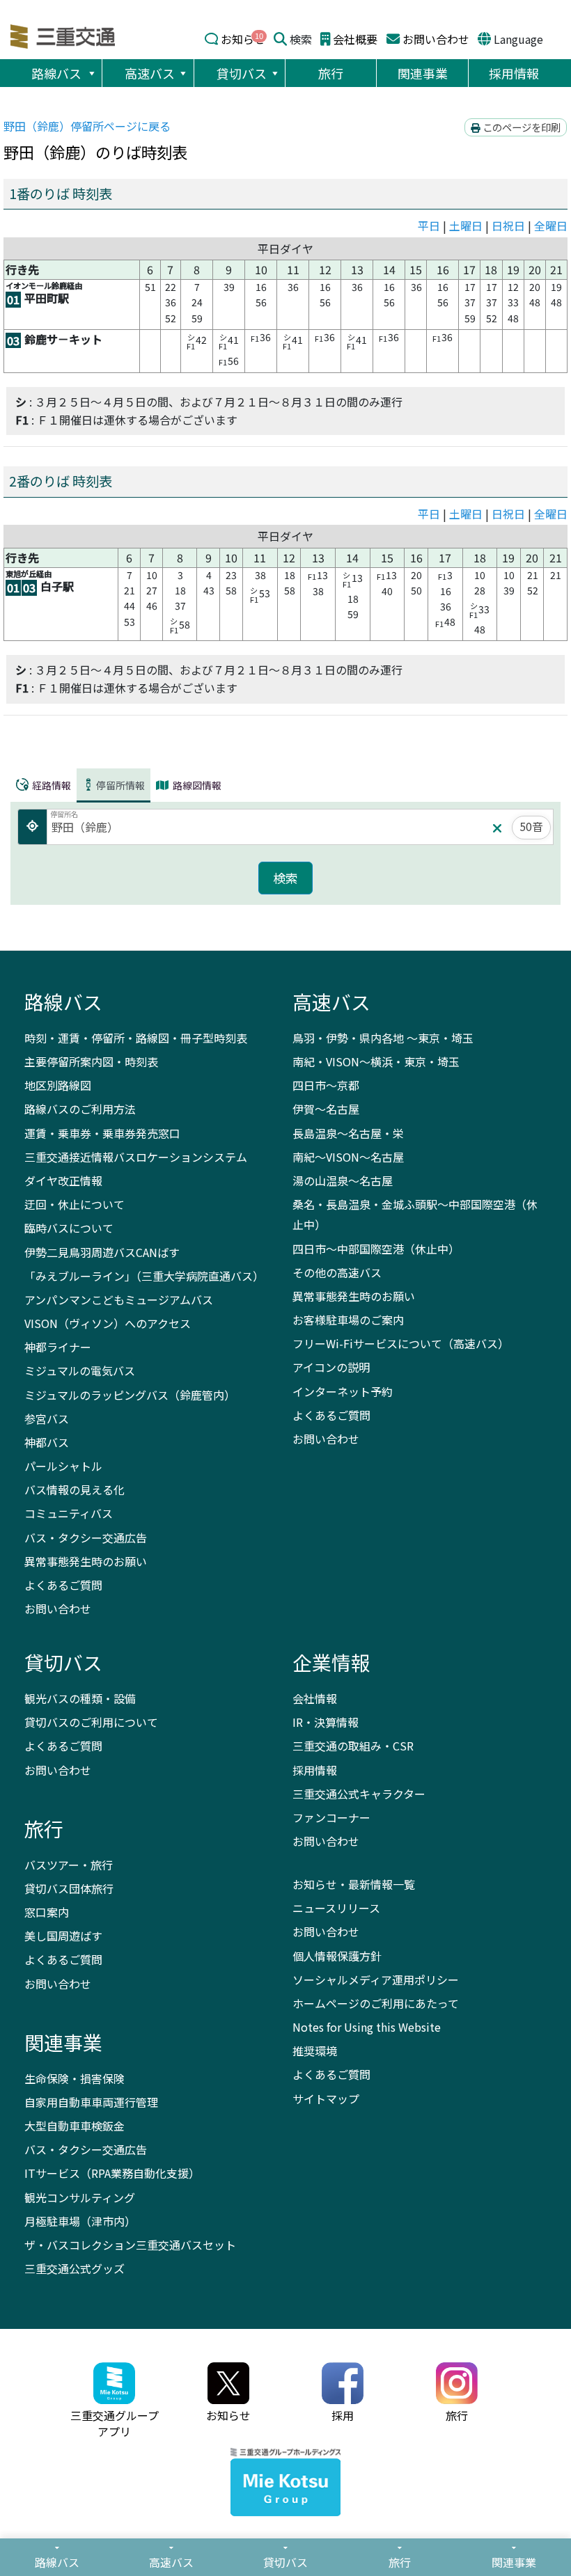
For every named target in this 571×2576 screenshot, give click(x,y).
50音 (531, 826)
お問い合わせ (436, 39)
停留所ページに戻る (87, 126)
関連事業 (423, 73)
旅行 (331, 73)
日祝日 (508, 226)
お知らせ (243, 39)
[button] (91, 73)
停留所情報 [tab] (120, 784)
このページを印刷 (521, 127)
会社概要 (355, 39)
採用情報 (514, 73)
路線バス (56, 73)
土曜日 (466, 226)
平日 (429, 226)
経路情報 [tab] (50, 784)
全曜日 (551, 226)
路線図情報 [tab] (196, 785)
